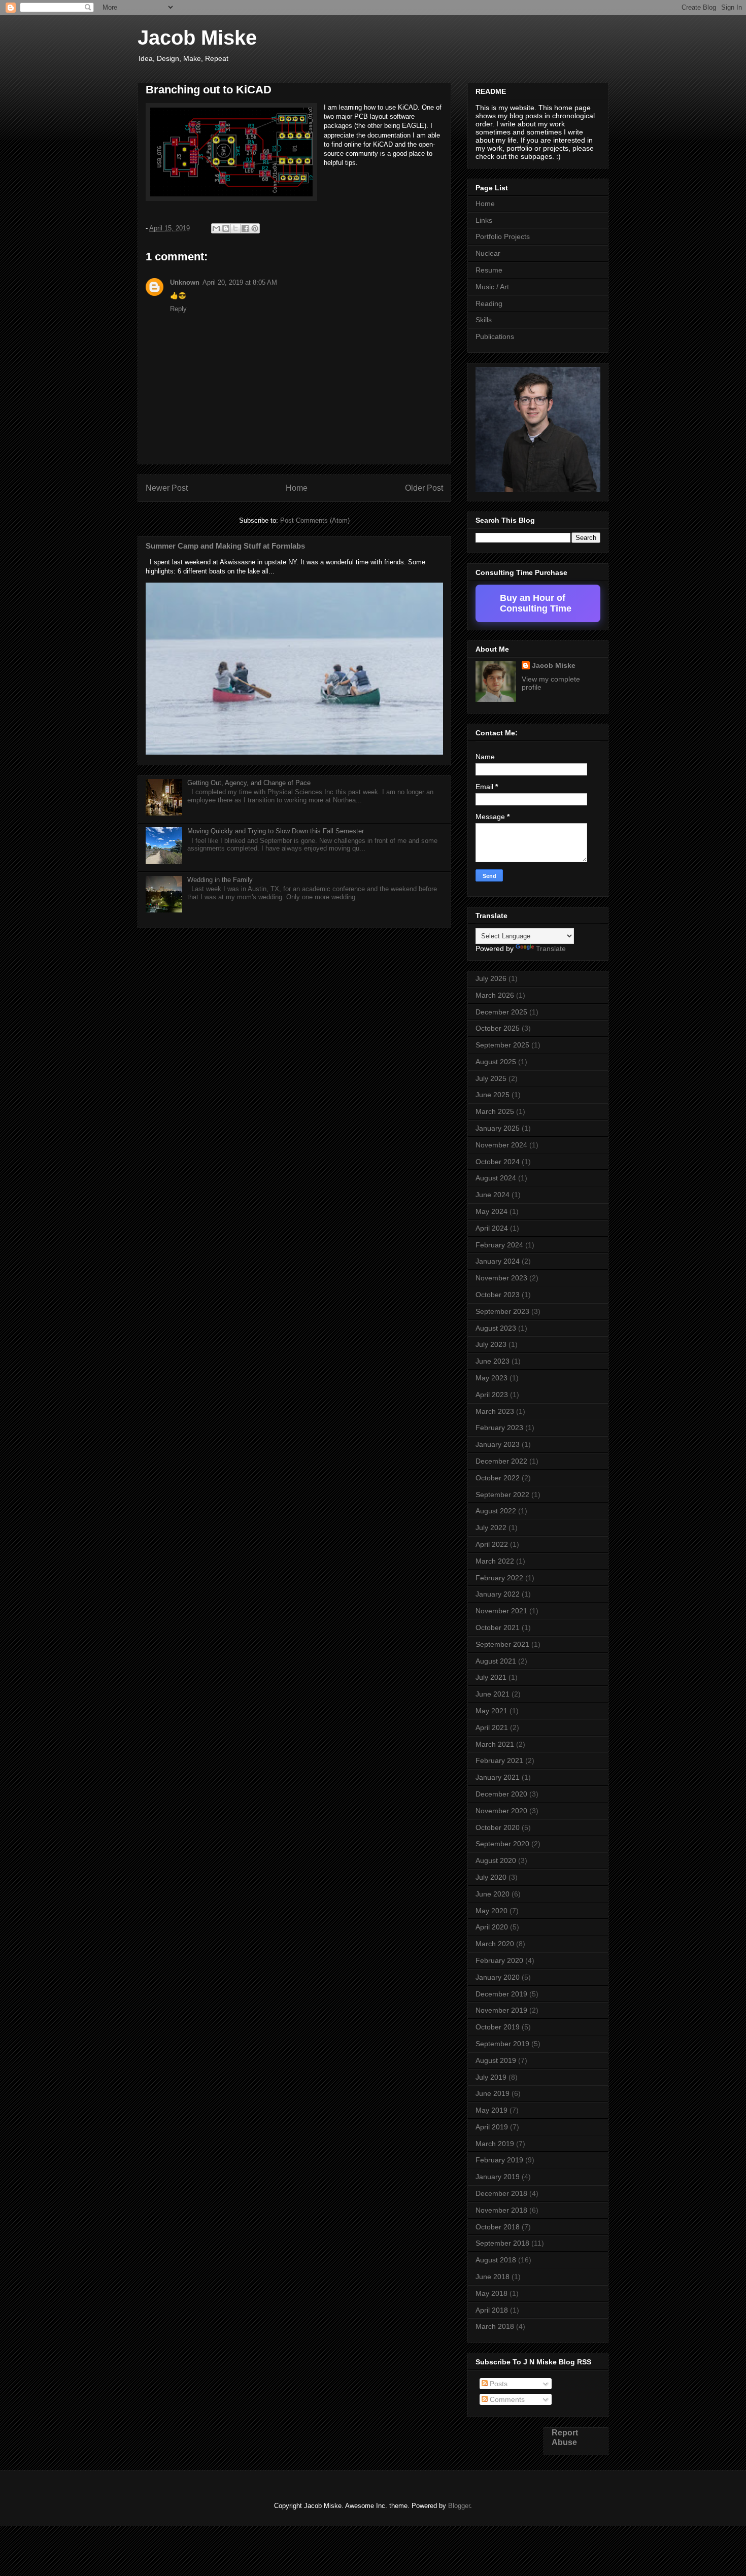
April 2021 (492, 1727)
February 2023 (499, 1428)
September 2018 (502, 2243)
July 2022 (491, 1528)
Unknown (185, 282)
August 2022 (496, 1511)
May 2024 (491, 1211)
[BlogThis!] (226, 228)
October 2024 (498, 1162)
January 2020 (498, 1977)
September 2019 (502, 2044)
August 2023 (496, 1328)
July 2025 (491, 1078)
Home (297, 488)
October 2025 (498, 1028)
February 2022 (499, 1578)
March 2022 (495, 1561)
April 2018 (492, 2310)
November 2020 (501, 1811)
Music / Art (492, 287)
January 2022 (498, 1594)
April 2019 (492, 2127)
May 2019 (491, 2110)
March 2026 (495, 995)
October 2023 (498, 1295)
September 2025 (502, 1045)
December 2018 (501, 2193)
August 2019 (496, 2060)
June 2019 (493, 2093)
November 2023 (501, 1278)
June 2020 (493, 1894)
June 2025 (493, 1095)
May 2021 (491, 1711)
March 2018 (495, 2326)
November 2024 (501, 1145)
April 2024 (492, 1228)
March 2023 (495, 1411)
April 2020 (492, 1927)
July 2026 (491, 978)
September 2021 (502, 1644)
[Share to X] (235, 228)
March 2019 (495, 2144)
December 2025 (501, 1012)
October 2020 (498, 1827)
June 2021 (493, 1694)
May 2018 (491, 2293)
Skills (484, 320)
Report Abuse (565, 2437)
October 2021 (498, 1628)
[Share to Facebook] (245, 228)
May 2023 (491, 1378)
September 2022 (502, 1495)
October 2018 (498, 2227)
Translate (551, 948)
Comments (506, 2399)
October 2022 (498, 1478)
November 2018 (501, 2210)
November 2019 (501, 2010)
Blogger (459, 2506)
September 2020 (502, 1844)
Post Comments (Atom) (315, 520)
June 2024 (493, 1195)
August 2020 (496, 1860)
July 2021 (491, 1677)
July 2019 (491, 2077)
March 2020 (495, 1944)
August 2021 (496, 1661)
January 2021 (498, 1777)
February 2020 (499, 1960)
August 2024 (496, 1178)
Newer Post (167, 488)
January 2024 (498, 1261)
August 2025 (496, 1062)
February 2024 (499, 1245)
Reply (178, 309)
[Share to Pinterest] (255, 228)
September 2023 (502, 1311)
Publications (495, 336)
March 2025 (495, 1111)
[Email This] (216, 228)
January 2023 (498, 1444)
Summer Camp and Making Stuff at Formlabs (225, 546)
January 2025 (498, 1128)
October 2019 (498, 2027)
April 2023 (492, 1395)
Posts (498, 2384)
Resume (489, 270)
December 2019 (501, 1994)
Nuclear (488, 253)
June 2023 (493, 1361)
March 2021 (495, 1744)
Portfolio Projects (503, 236)
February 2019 (499, 2160)
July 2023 (491, 1344)
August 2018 (496, 2260)
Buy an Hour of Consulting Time (536, 603)
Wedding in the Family (220, 880)
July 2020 (491, 1877)
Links (484, 220)
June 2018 (493, 2277)
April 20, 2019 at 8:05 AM (240, 282)
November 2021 (501, 1611)
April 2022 (492, 1544)
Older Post (424, 488)
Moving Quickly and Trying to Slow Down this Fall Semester (276, 831)
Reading (489, 303)
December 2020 (501, 1794)
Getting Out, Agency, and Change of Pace (249, 783)
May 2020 (491, 1911)
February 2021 (499, 1760)
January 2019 (498, 2177)
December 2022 (501, 1461)
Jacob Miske (197, 38)
